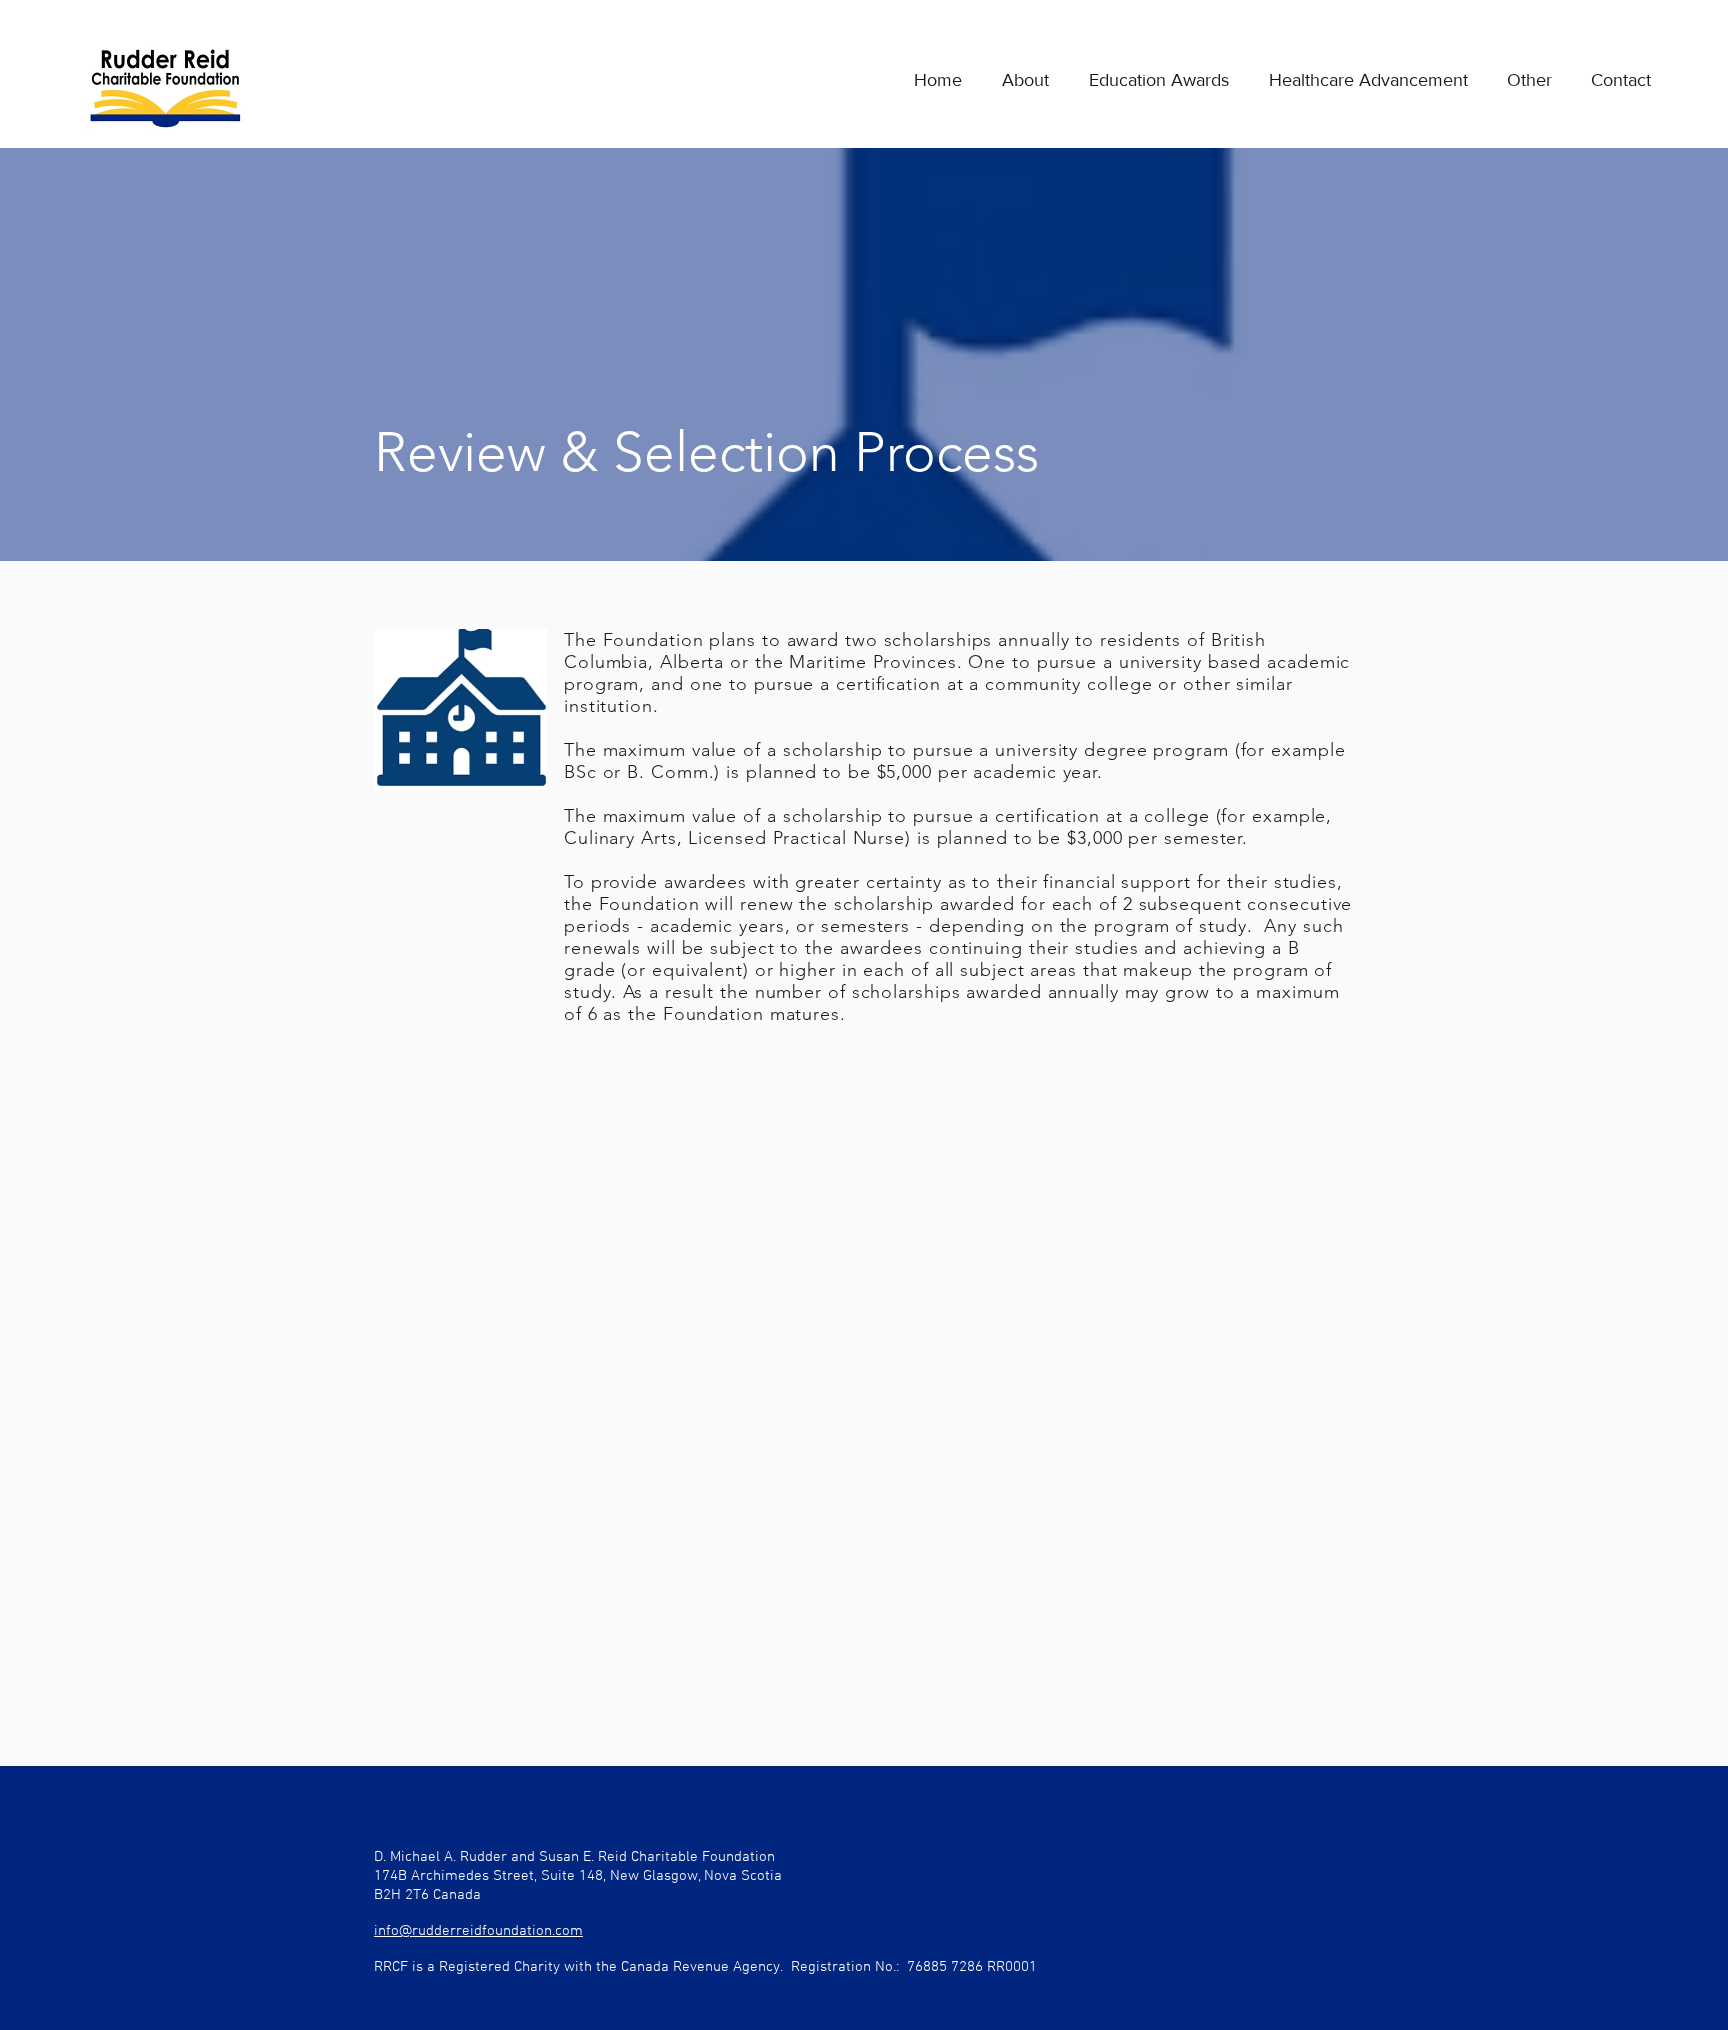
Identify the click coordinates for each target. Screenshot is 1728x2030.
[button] (1149, 80)
